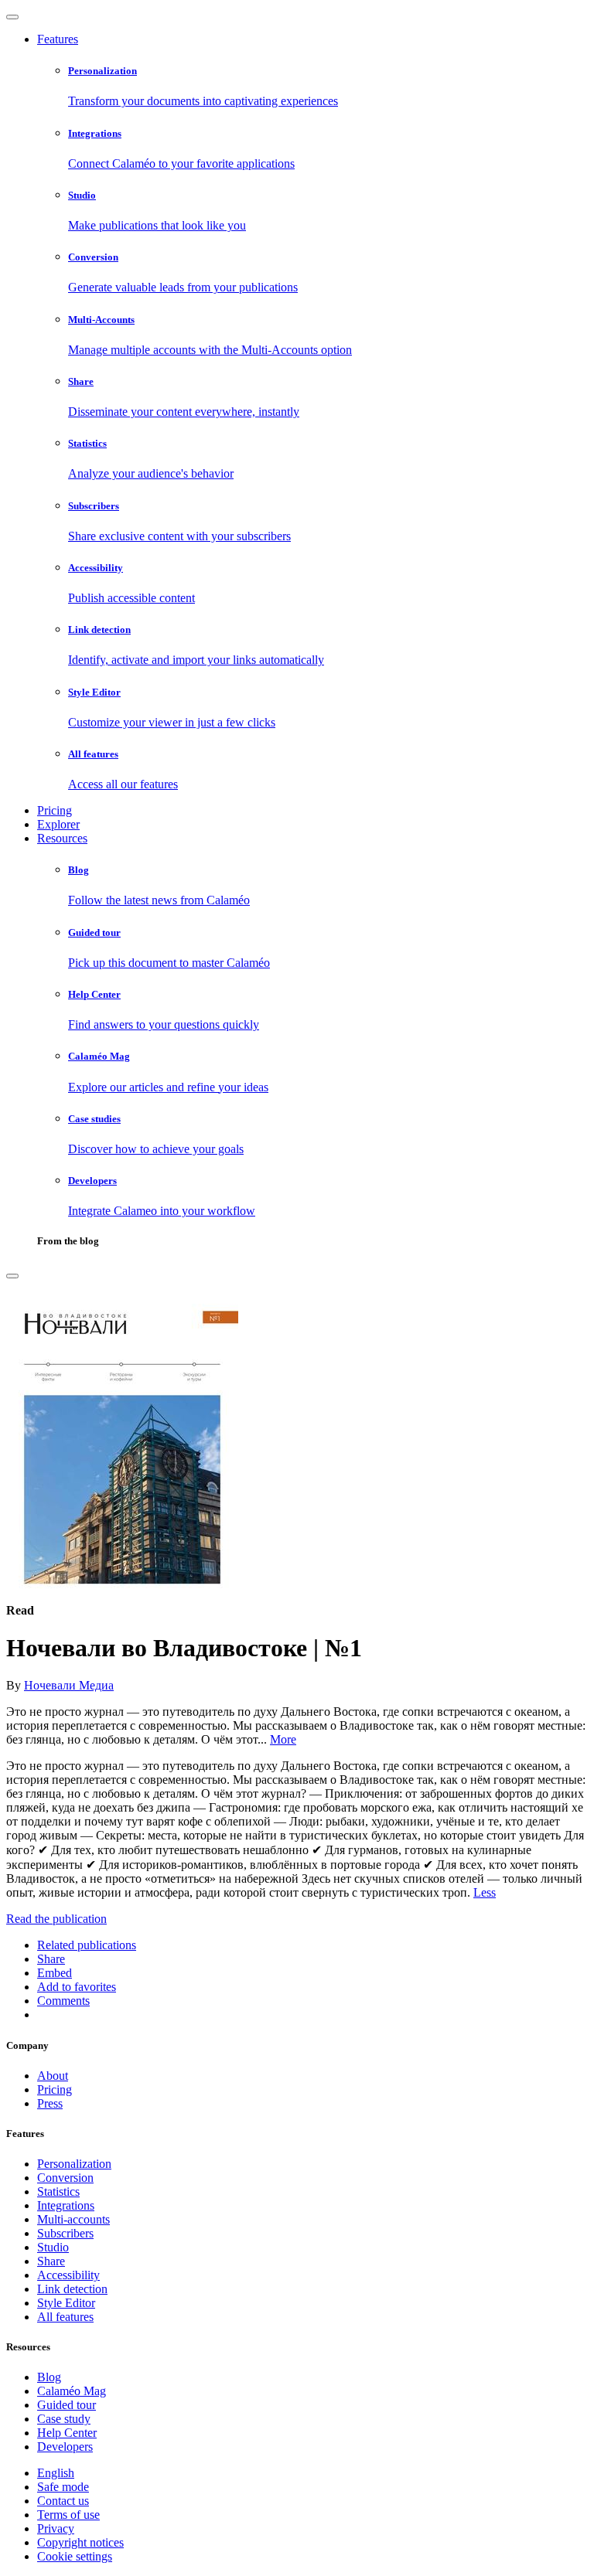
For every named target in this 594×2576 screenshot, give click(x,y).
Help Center (67, 2433)
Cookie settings (75, 2556)
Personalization (74, 2164)
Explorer (58, 824)
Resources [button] (62, 838)
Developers (65, 2447)
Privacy (56, 2528)
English (56, 2473)
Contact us (63, 2501)
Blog (49, 2377)
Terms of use (68, 2515)
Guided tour (67, 2405)
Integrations (66, 2205)
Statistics (58, 2191)
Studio (53, 2247)
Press (50, 2103)
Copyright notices (80, 2542)
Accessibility (68, 2275)
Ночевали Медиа (69, 1685)
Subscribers (65, 2233)
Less (485, 1892)
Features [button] (58, 39)
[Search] (12, 1276)
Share (51, 2261)
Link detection (72, 2289)
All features (65, 2317)
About (53, 2076)
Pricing (55, 810)
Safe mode (63, 2487)
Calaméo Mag (72, 2391)
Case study (64, 2419)
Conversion (65, 2178)
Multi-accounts (73, 2219)
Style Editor (66, 2303)
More (283, 1739)
